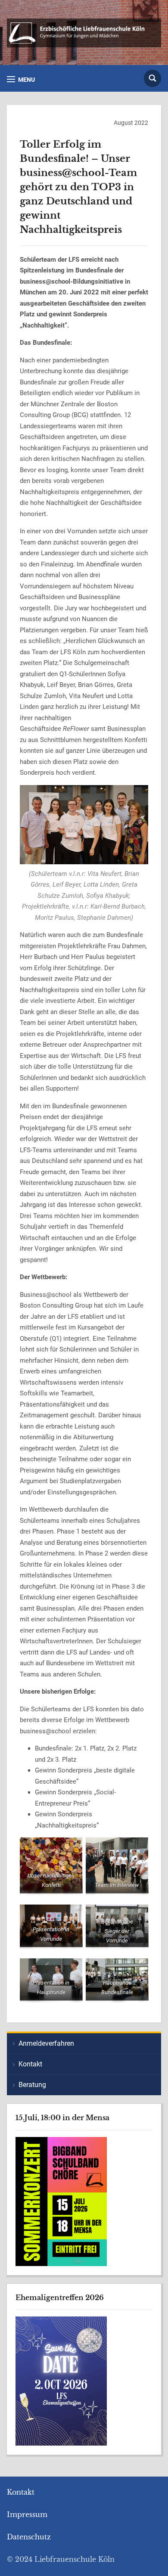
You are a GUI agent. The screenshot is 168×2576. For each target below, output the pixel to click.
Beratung (32, 2085)
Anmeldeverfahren (46, 2043)
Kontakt (30, 2064)
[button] (21, 79)
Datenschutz (29, 2537)
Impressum (27, 2514)
